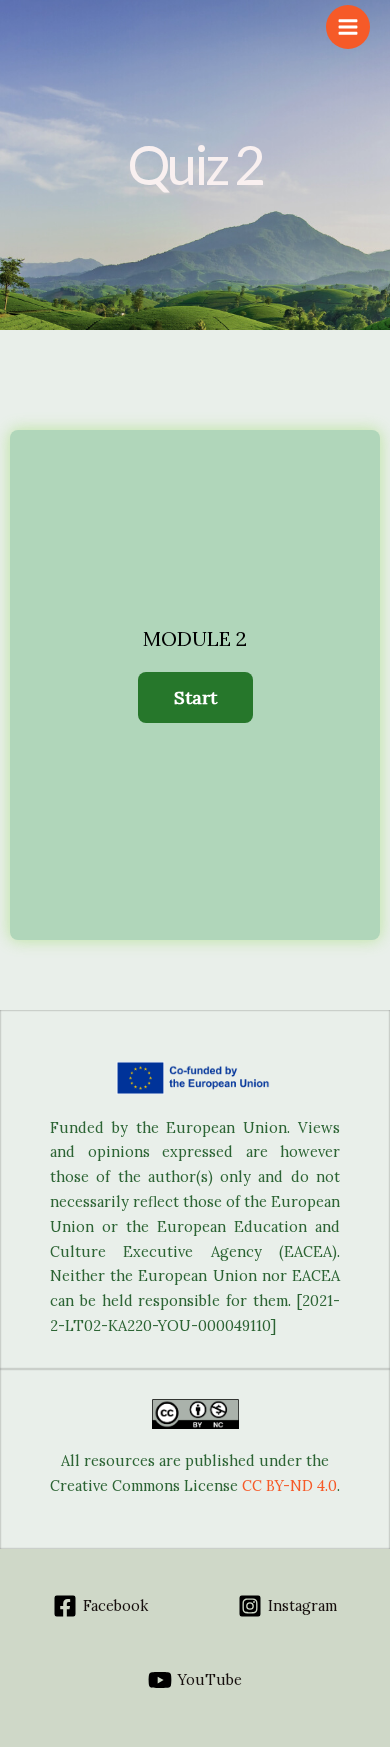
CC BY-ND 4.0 (289, 1485)
